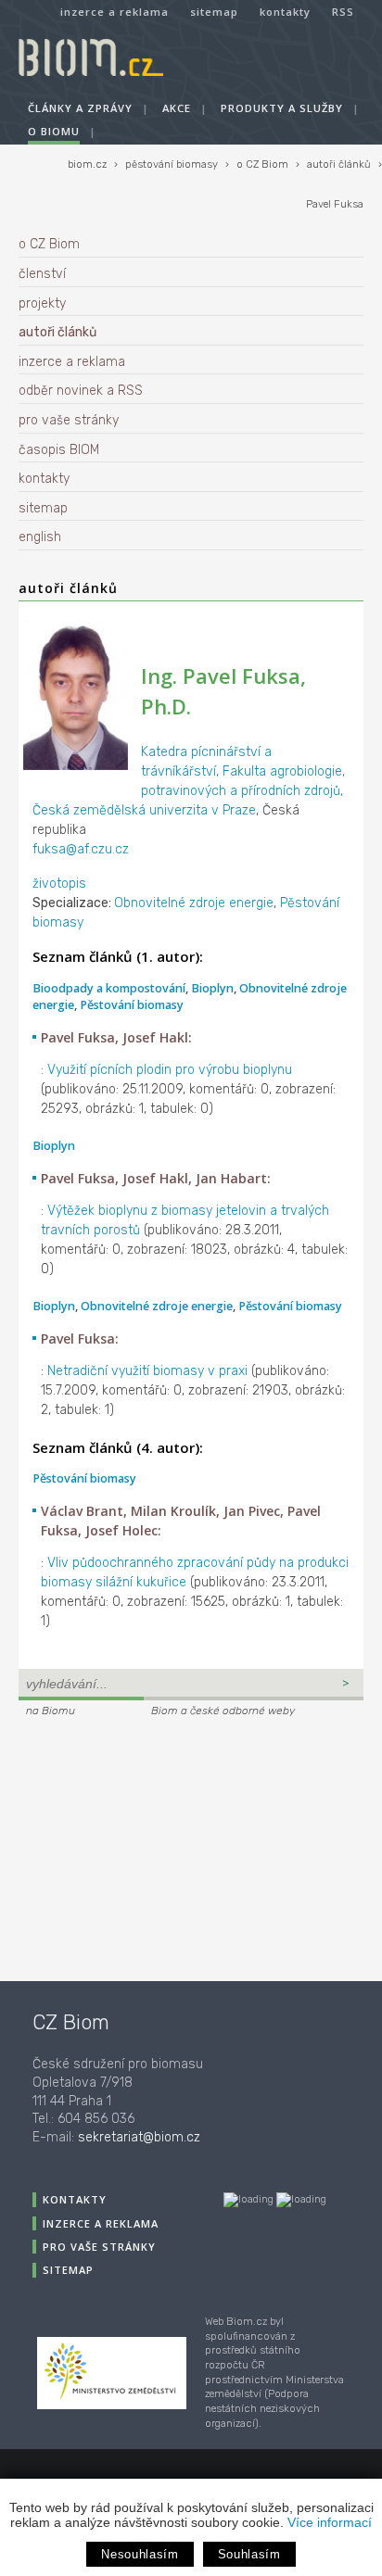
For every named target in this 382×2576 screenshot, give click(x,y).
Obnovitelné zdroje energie (194, 903)
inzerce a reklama (115, 12)
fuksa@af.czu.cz (81, 849)
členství (42, 274)
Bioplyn (212, 988)
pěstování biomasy (172, 164)
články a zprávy (80, 108)
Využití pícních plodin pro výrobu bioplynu (170, 1070)
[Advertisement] (134, 1847)
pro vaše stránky (69, 420)
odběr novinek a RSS (81, 391)
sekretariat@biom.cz (139, 2137)
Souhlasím (249, 2554)
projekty (42, 303)
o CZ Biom (262, 164)
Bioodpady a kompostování (109, 988)
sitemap (214, 12)
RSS (343, 12)
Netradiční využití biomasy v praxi (147, 1371)
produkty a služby (282, 108)
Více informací (330, 2522)
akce (177, 108)
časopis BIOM (59, 450)
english (40, 537)
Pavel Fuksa (335, 204)
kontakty (285, 12)
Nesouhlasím (140, 2554)
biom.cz (87, 164)
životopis (59, 884)
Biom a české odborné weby (223, 1711)
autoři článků (339, 164)
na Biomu (51, 1711)
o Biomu (54, 131)
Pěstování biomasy (132, 1005)
